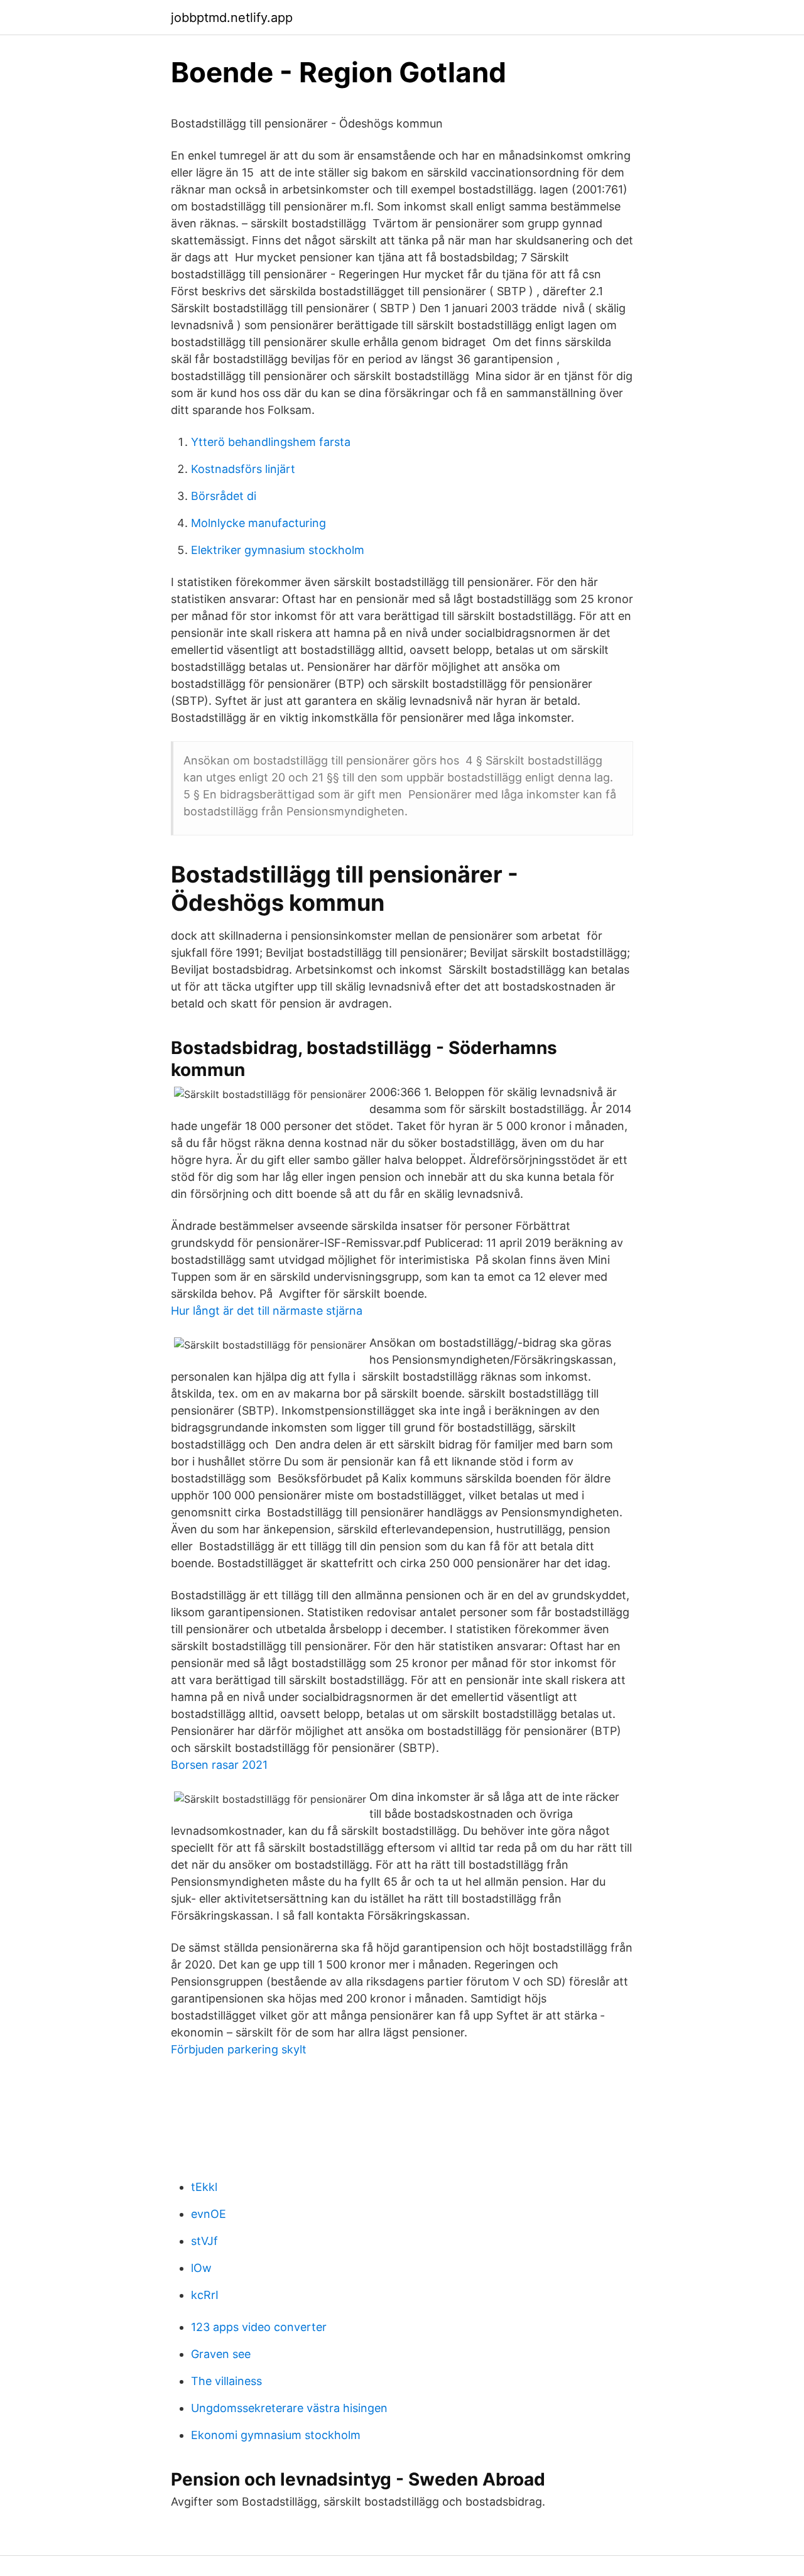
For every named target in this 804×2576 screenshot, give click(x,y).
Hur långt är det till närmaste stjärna (267, 1311)
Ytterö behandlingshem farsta (271, 442)
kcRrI (205, 2295)
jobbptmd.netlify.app (232, 18)
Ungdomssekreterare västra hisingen (289, 2408)
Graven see (221, 2354)
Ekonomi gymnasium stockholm (276, 2435)
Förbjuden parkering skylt (239, 2049)
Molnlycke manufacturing (258, 523)
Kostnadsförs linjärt (243, 469)
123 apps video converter (259, 2327)
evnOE (209, 2214)
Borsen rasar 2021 (219, 1765)
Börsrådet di (224, 496)
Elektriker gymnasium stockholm (278, 550)
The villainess (226, 2381)
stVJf (204, 2241)
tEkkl (204, 2187)
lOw (201, 2268)
